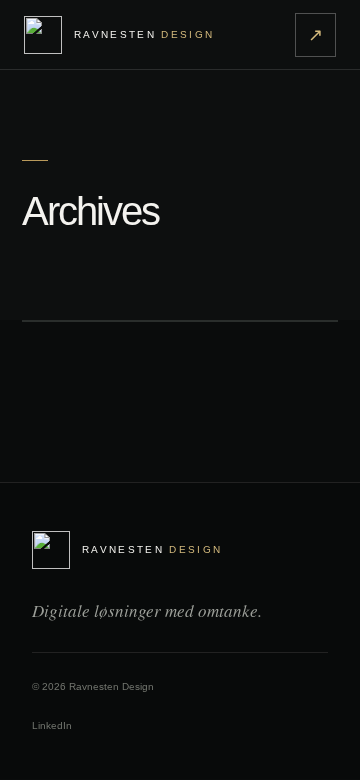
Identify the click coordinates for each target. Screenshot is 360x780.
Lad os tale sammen (315, 35)
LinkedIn (52, 725)
